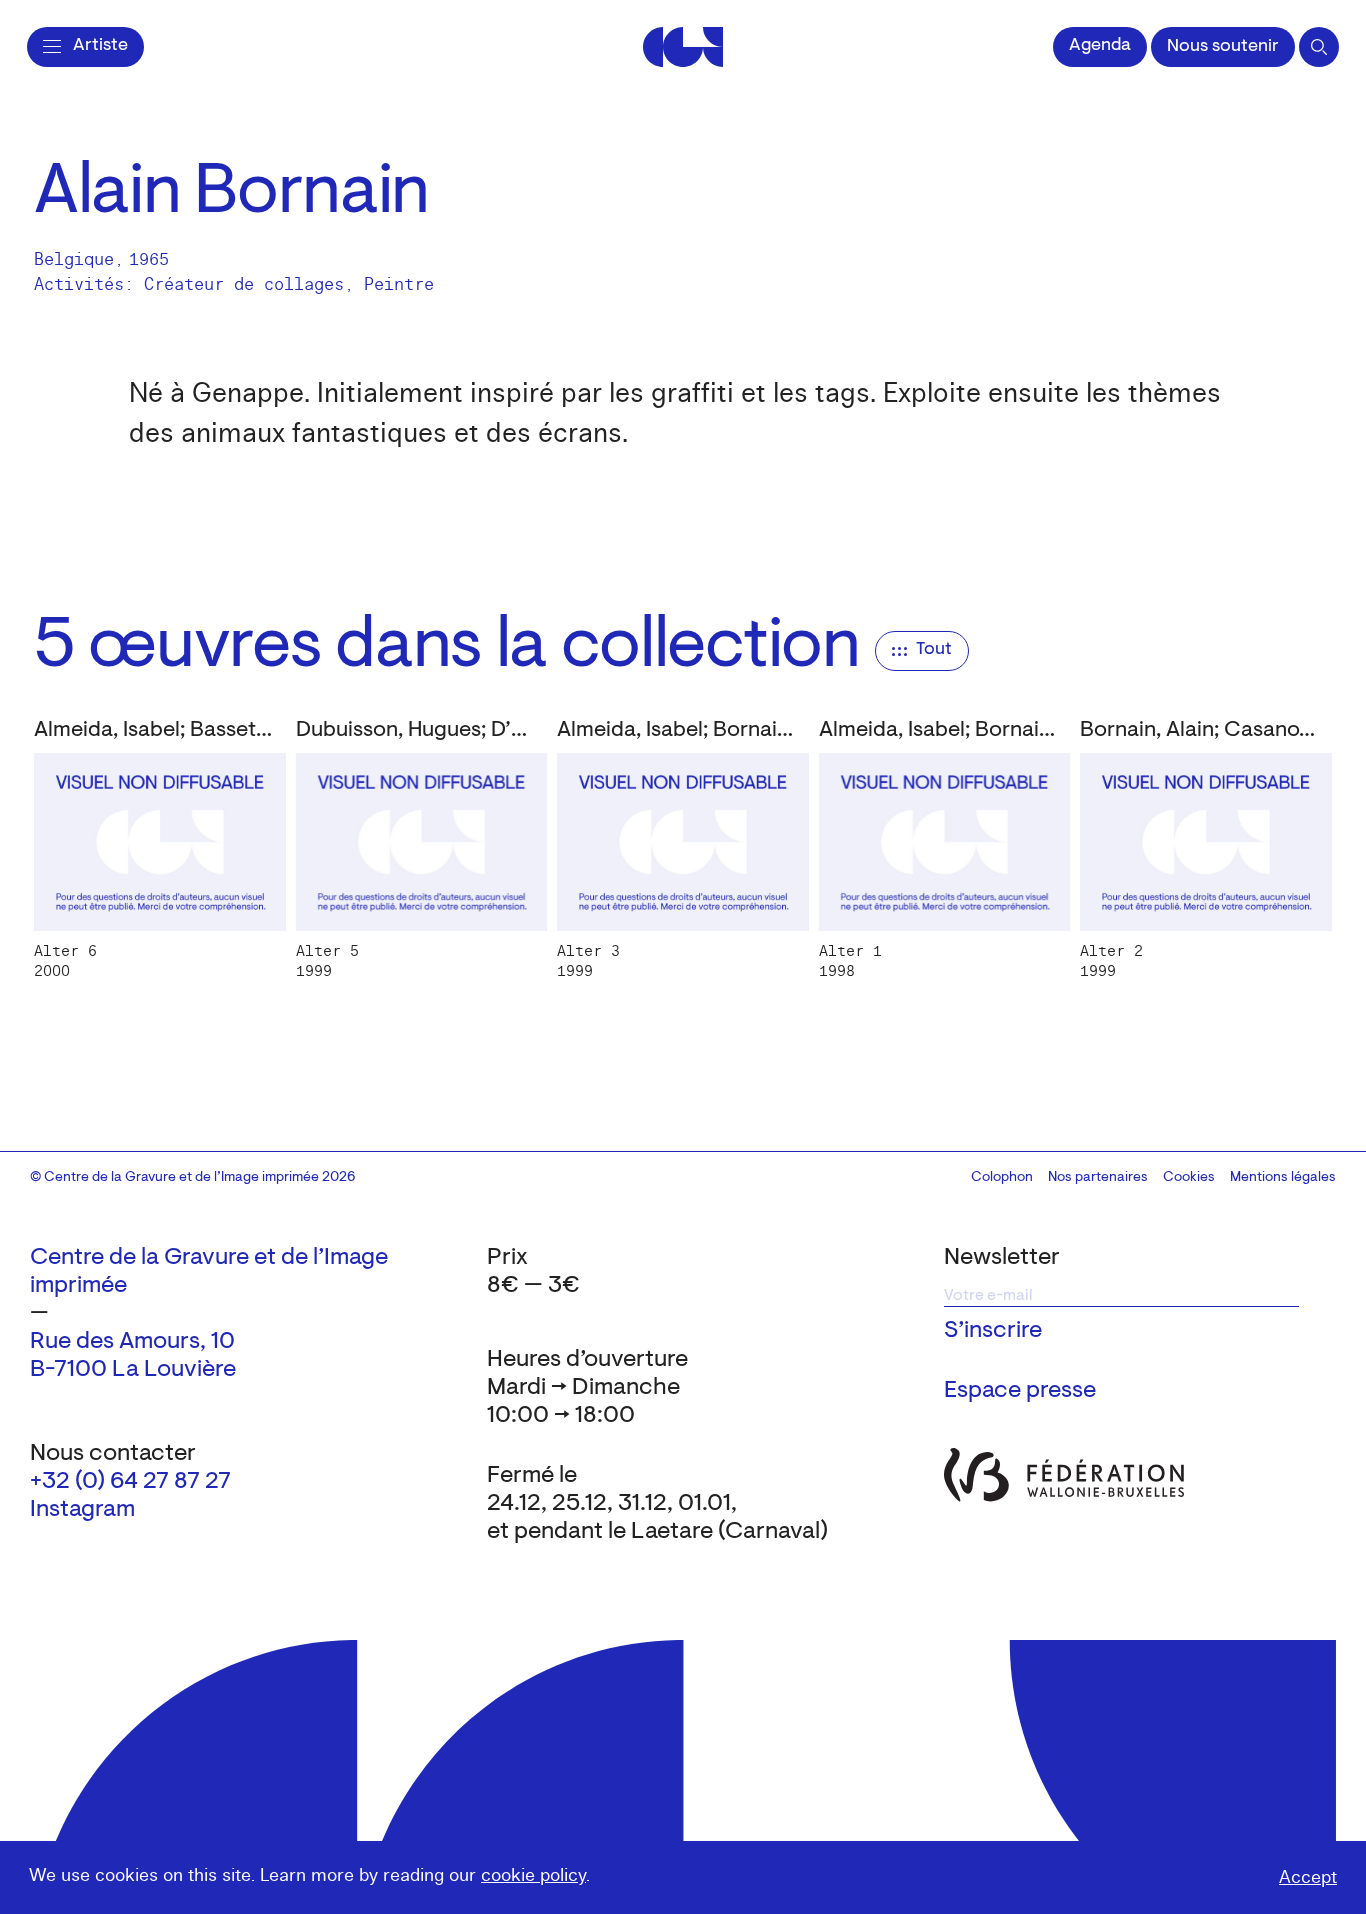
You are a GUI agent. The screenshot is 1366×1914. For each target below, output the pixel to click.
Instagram (82, 1510)
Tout (934, 650)
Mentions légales (1283, 1178)
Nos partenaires (1098, 1178)
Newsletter (1002, 1258)
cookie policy (533, 1875)
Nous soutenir (1223, 47)
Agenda (1100, 46)
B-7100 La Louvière (133, 1370)
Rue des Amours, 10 (132, 1342)
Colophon (1002, 1178)
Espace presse (1020, 1391)
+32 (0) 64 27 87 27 (130, 1482)
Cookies (1189, 1178)
